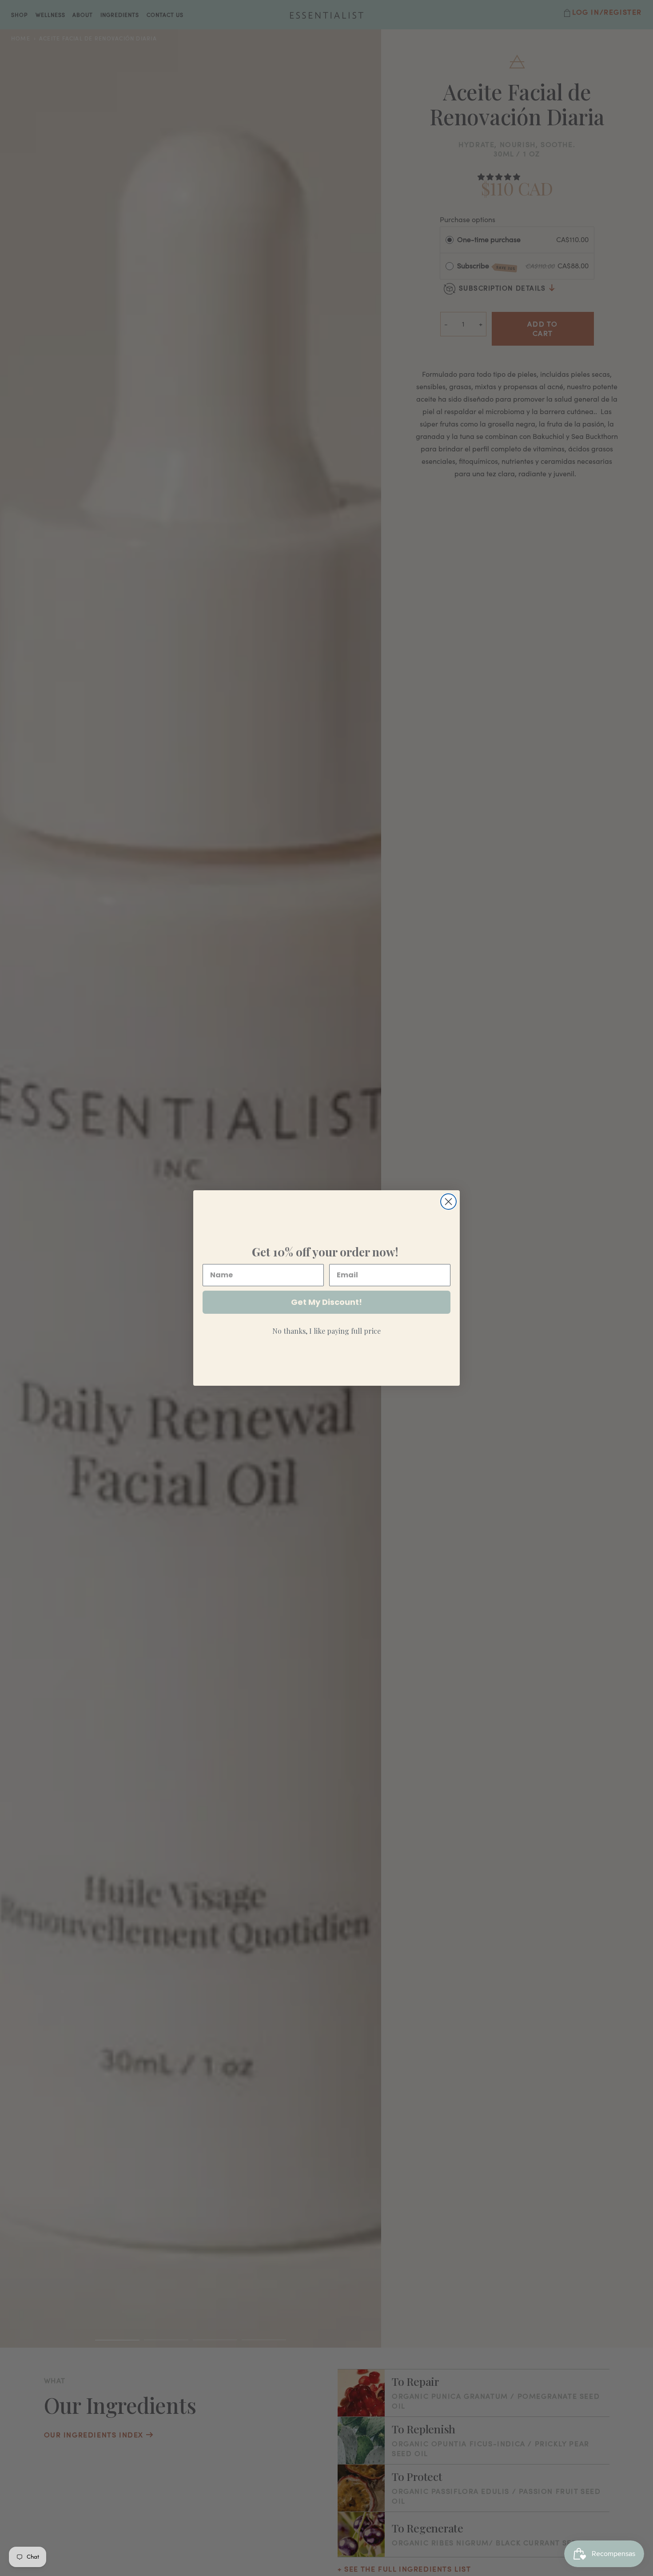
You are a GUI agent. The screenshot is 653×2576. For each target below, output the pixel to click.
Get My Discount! (326, 1302)
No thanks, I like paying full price (326, 1331)
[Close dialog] (448, 1202)
